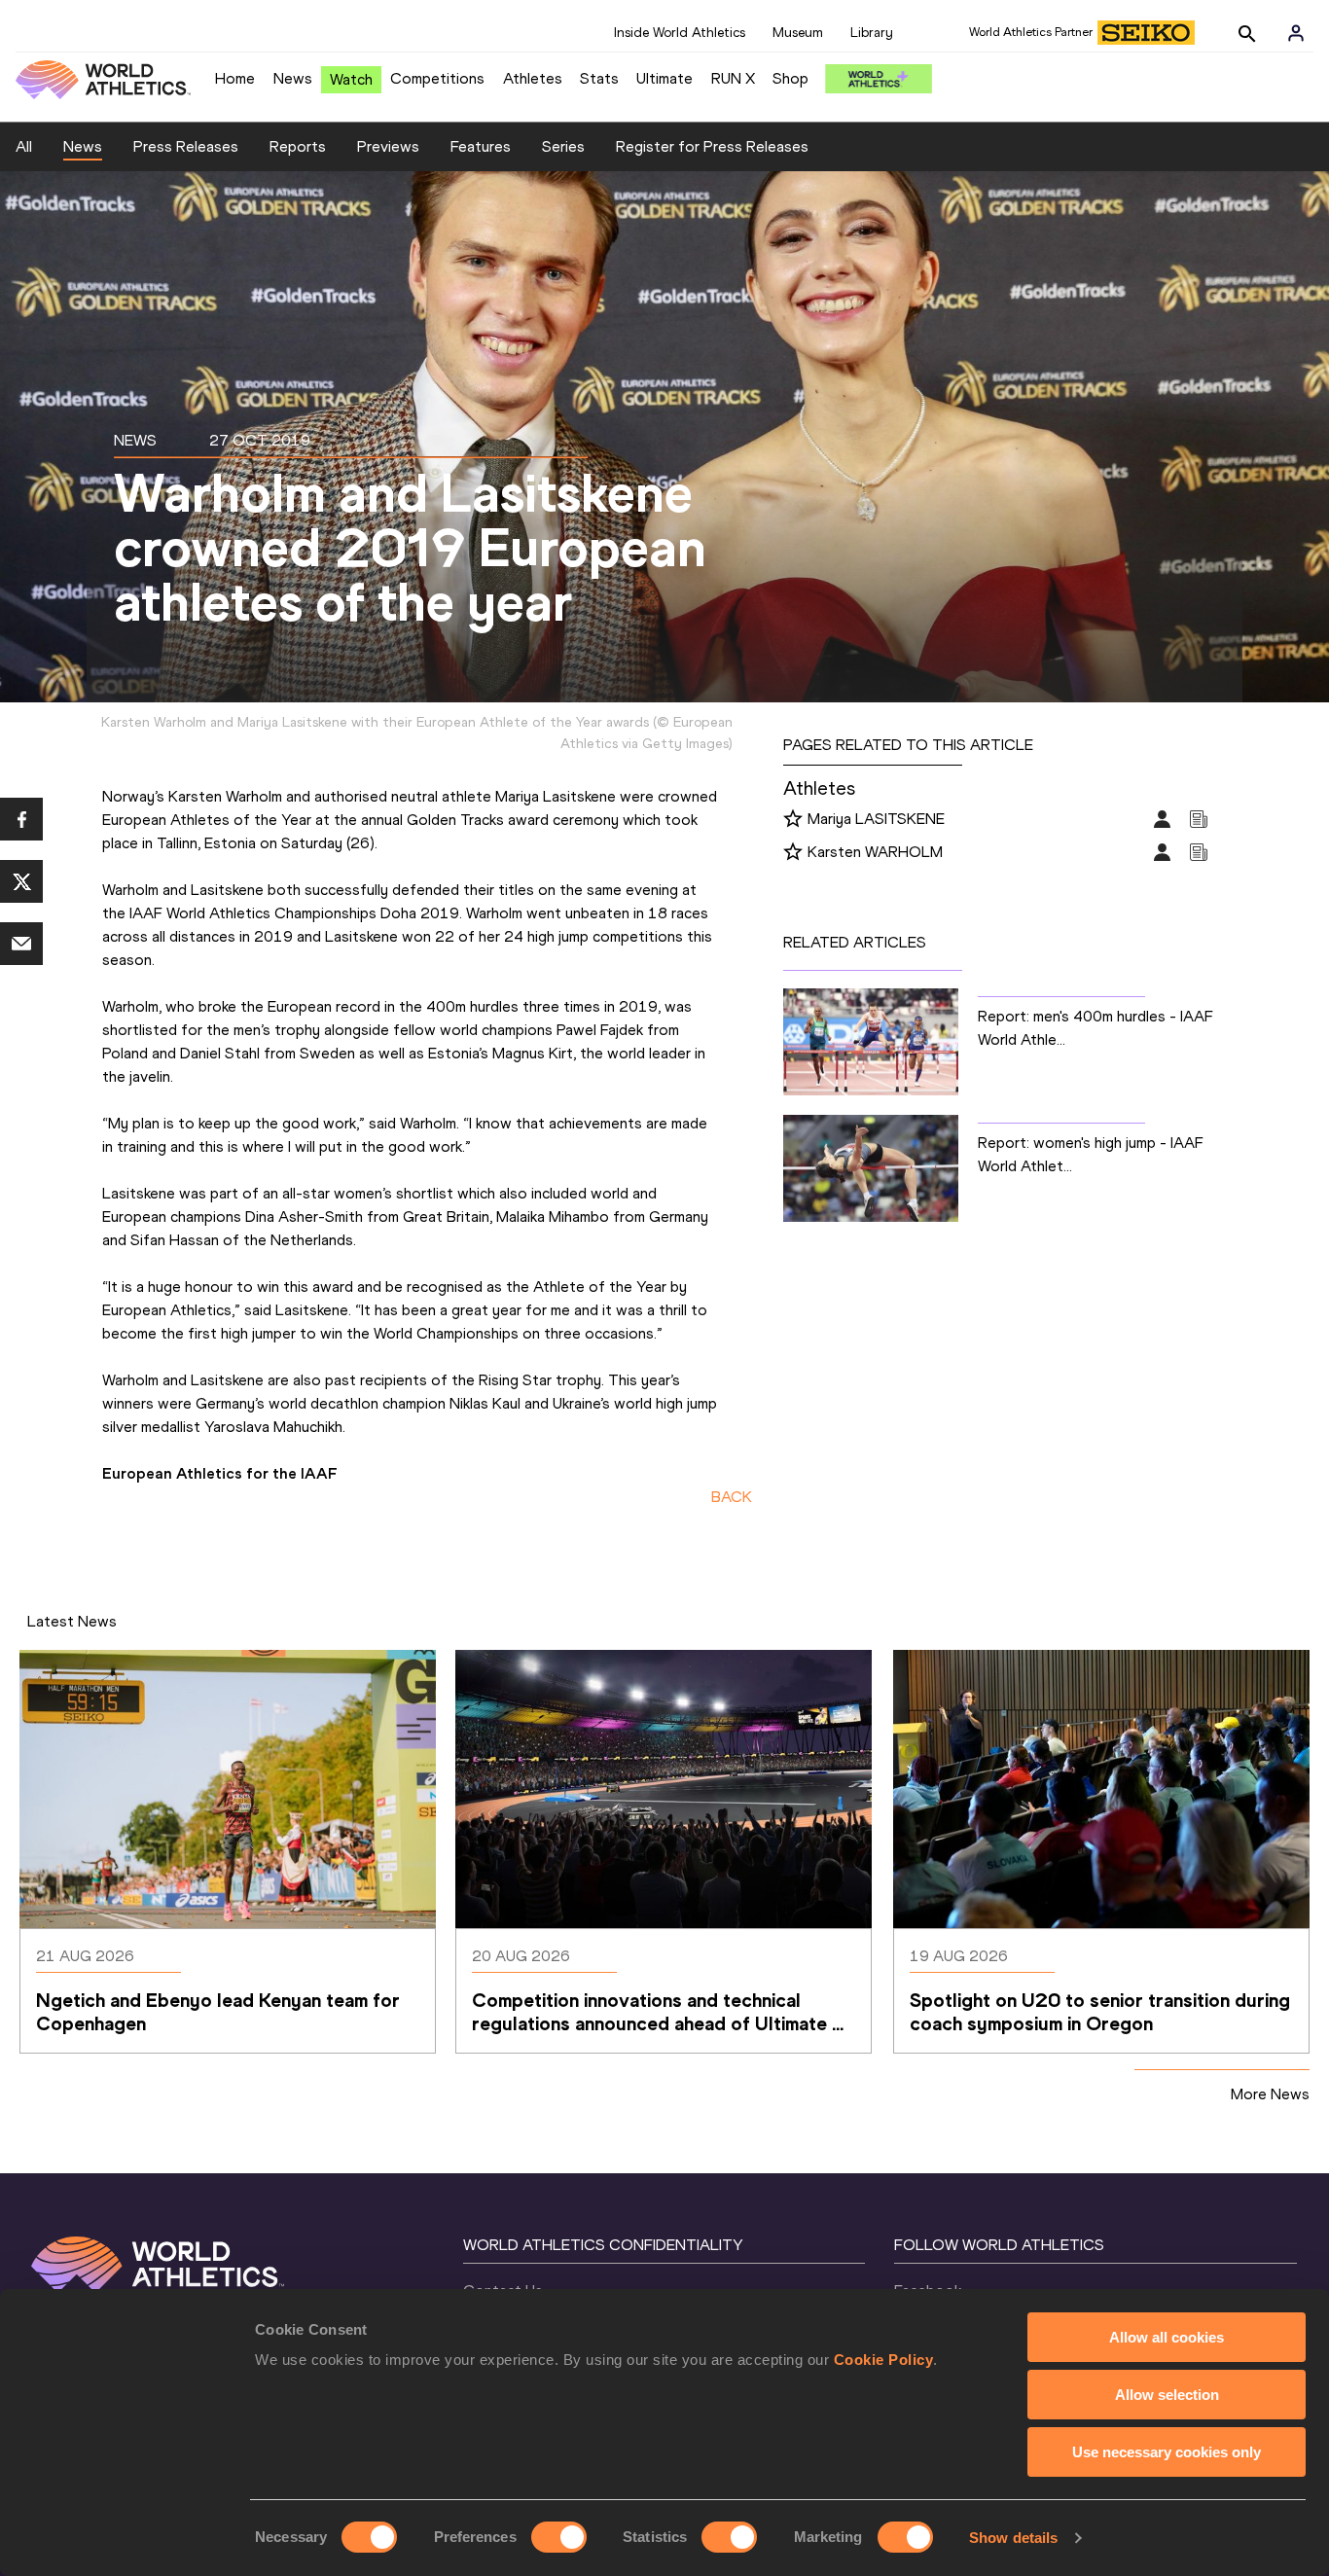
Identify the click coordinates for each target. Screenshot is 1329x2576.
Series (563, 146)
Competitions (437, 78)
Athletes (533, 78)
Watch (351, 79)
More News (1270, 2094)
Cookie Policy (884, 2360)
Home (235, 78)
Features (481, 146)
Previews (388, 146)
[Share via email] (21, 944)
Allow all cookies (1167, 2337)
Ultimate (664, 78)
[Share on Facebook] (21, 819)
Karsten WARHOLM (875, 852)
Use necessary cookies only (1167, 2452)
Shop (790, 78)
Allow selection (1167, 2395)
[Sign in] (1296, 33)
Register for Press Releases (712, 146)
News (293, 78)
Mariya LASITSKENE (876, 819)
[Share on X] (21, 881)
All (24, 146)
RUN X (733, 78)
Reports (298, 146)
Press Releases (186, 146)
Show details (1013, 2538)
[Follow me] (793, 820)
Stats (599, 78)
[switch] (559, 2537)
